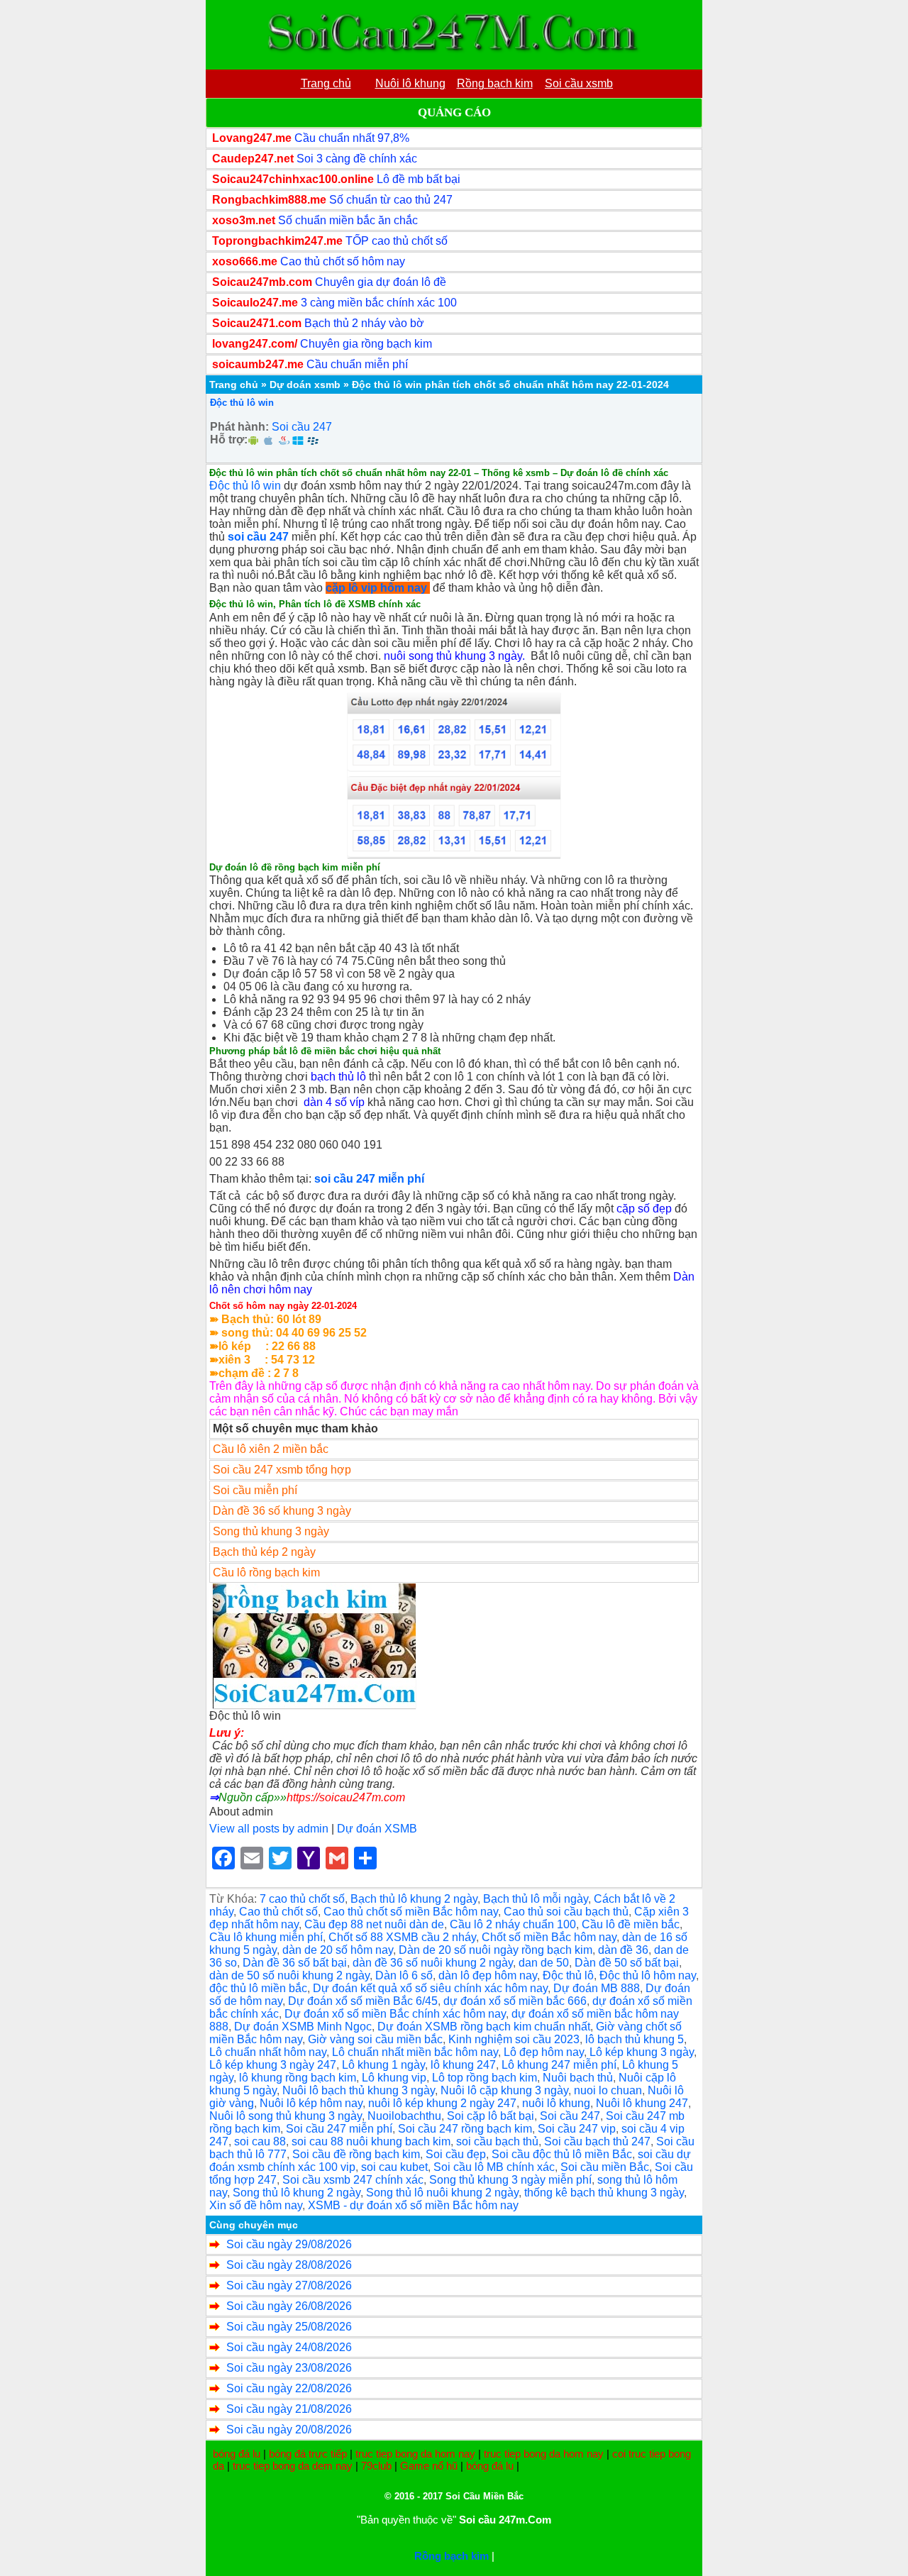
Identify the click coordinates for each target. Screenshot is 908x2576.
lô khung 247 (463, 2065)
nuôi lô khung (556, 2103)
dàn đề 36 (623, 1950)
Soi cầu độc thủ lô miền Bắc (562, 2154)
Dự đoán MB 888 (597, 1988)
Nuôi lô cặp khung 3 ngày (504, 2090)
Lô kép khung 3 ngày (642, 2052)
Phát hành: (239, 427)
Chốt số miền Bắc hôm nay (549, 1937)
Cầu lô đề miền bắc (631, 1924)
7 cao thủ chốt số (302, 1899)
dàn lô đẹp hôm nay (488, 1975)
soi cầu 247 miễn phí (369, 1179)
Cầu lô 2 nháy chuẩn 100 (513, 1924)
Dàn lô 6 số (404, 1975)
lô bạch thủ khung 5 (635, 2039)
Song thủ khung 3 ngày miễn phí (510, 2180)
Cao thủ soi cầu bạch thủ (566, 1912)
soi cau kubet (394, 2167)
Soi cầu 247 (302, 427)
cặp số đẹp (644, 1209)
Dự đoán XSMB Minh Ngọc (303, 2027)
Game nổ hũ (429, 2466)
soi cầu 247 (258, 537)
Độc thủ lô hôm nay (648, 1975)
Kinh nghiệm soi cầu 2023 (514, 2039)
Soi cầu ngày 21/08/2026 (289, 2409)
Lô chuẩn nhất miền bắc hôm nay (415, 2052)
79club (376, 2466)
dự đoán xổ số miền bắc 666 (515, 2001)
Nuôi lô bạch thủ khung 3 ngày (359, 2090)
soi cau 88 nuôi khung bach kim (371, 2141)
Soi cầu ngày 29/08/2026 (289, 2244)
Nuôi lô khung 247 (642, 2103)
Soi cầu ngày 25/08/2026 (289, 2327)
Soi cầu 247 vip (577, 2129)
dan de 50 (544, 1963)
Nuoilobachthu (404, 2116)
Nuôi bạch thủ (578, 2078)
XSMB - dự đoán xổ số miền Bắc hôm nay (413, 2205)
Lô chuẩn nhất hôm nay (268, 2052)
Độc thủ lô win (242, 403)
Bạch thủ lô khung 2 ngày (414, 1899)
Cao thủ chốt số (278, 1912)
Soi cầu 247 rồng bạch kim (465, 2129)
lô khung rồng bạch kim (298, 2078)
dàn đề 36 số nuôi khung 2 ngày (433, 1963)
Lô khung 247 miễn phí (559, 2065)
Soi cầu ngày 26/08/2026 (289, 2306)
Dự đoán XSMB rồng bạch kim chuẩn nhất (484, 2027)
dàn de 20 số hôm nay (338, 1950)
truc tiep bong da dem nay (293, 2466)
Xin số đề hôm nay (256, 2205)
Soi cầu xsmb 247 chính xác (353, 2180)
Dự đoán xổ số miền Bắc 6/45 (363, 2001)
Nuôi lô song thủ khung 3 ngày (286, 2116)
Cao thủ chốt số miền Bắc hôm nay (411, 1912)
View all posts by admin (269, 1829)
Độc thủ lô (568, 1975)
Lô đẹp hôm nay (544, 2052)
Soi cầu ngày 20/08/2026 (289, 2429)
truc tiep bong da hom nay (415, 2454)
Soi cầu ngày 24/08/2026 (289, 2347)
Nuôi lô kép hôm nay (311, 2103)
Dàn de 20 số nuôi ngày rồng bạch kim (495, 1950)
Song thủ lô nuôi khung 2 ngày (442, 2193)
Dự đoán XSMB (377, 1829)
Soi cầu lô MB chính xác (494, 2167)
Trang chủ (234, 385)
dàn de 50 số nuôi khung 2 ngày (289, 1975)
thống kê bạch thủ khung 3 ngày (604, 2193)
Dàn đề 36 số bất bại (295, 1963)
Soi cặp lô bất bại (491, 2116)
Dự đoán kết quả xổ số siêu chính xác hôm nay (430, 1988)
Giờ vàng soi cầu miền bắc (375, 2039)
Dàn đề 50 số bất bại (627, 1963)
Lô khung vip (394, 2078)
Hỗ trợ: (229, 440)
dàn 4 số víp (334, 1102)
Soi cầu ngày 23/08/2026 (289, 2368)
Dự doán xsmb (305, 385)
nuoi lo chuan (608, 2090)
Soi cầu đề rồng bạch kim (356, 2154)
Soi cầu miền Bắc (605, 2167)
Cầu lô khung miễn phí (266, 1937)
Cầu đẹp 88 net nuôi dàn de (374, 1924)
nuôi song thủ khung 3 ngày (453, 656)
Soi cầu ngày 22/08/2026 (289, 2388)
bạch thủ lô (338, 1077)
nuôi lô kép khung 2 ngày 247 (442, 2103)
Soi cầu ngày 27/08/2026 (289, 2285)
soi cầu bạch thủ (497, 2141)
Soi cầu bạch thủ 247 (597, 2141)
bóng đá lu (237, 2454)
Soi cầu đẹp (456, 2154)
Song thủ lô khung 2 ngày (297, 2193)
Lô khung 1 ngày (383, 2065)
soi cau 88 (260, 2141)
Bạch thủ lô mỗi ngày (536, 1899)
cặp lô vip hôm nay (376, 588)
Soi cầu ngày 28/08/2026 (289, 2265)
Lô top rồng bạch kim (485, 2078)
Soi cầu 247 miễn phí (339, 2129)
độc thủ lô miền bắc (258, 1988)
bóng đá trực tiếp (308, 2454)
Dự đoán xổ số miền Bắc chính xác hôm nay (395, 2014)
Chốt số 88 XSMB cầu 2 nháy (402, 1937)
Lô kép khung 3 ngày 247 (273, 2065)
